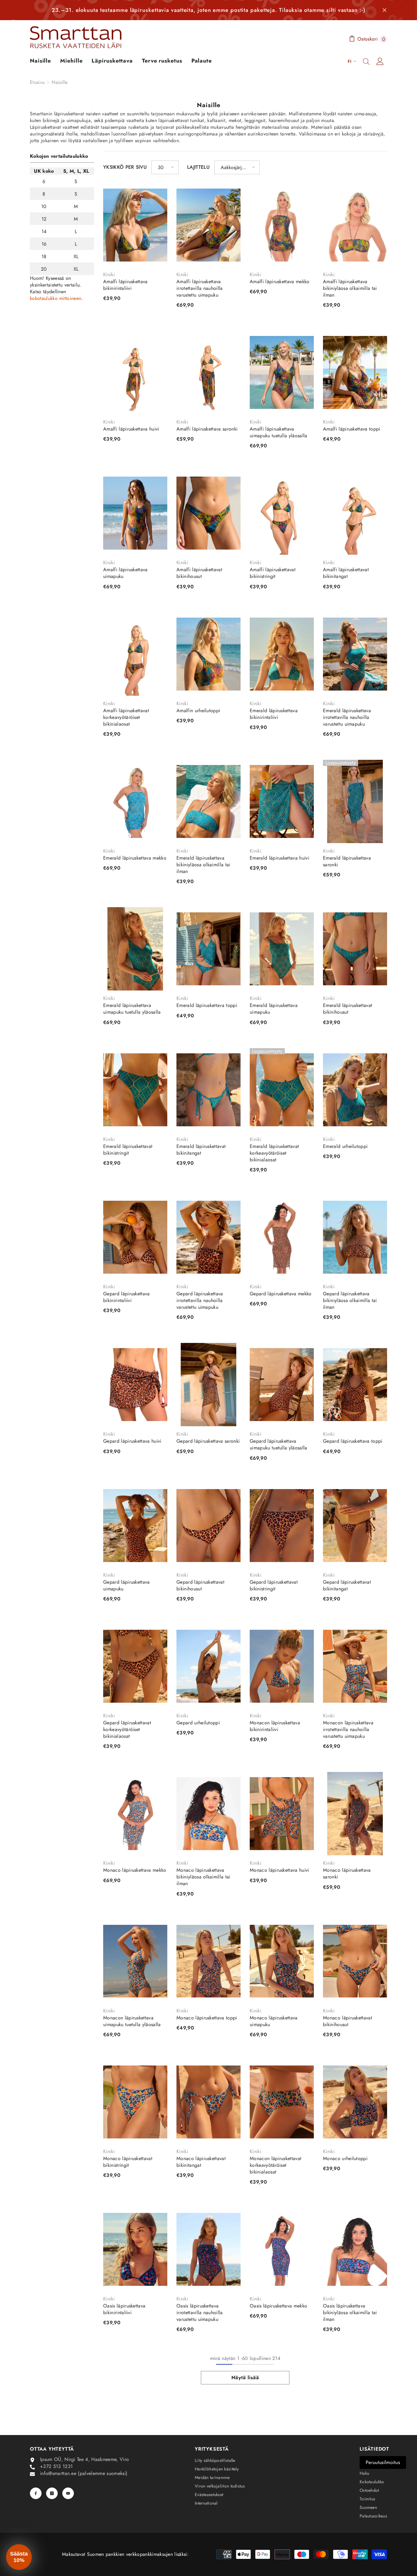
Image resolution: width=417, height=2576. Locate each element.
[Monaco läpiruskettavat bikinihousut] (355, 1961)
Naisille (60, 82)
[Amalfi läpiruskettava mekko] (282, 225)
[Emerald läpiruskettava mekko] (135, 801)
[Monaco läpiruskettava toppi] (209, 1961)
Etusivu (37, 82)
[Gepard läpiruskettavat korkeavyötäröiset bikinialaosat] (135, 1666)
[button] (165, 167)
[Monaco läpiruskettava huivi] (282, 1814)
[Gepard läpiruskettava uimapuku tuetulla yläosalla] (282, 1385)
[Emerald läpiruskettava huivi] (282, 801)
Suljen (384, 10)
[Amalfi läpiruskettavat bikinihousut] (209, 513)
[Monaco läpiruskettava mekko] (135, 1814)
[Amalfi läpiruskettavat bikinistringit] (282, 513)
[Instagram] (52, 2493)
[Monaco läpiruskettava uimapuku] (282, 1961)
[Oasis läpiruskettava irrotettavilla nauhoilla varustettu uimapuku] (209, 2249)
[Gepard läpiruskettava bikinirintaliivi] (135, 1237)
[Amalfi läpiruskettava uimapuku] (135, 513)
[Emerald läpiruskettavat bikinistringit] (135, 1090)
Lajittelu (198, 167)
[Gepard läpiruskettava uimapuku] (135, 1526)
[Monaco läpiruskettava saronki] (355, 1814)
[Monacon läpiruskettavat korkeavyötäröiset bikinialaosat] (282, 2102)
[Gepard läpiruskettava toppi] (355, 1385)
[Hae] (366, 61)
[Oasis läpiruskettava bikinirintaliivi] (135, 2249)
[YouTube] (68, 2493)
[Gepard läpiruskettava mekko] (282, 1237)
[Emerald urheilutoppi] (355, 1090)
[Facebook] (36, 2493)
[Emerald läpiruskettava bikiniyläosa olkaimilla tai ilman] (209, 801)
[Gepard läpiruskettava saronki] (209, 1385)
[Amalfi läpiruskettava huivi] (135, 372)
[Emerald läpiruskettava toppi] (209, 949)
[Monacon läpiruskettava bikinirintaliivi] (282, 1666)
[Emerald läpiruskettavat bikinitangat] (209, 1090)
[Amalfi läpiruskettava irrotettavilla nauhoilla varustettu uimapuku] (209, 225)
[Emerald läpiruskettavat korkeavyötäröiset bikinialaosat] (282, 1090)
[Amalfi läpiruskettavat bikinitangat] (355, 513)
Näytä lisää (245, 2378)
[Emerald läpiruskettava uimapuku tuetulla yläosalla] (135, 949)
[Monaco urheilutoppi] (355, 2102)
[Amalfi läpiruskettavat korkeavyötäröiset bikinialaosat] (135, 654)
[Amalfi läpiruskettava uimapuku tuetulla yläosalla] (282, 372)
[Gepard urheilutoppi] (209, 1666)
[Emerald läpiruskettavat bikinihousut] (355, 949)
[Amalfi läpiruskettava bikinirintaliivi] (135, 225)
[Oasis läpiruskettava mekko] (282, 2249)
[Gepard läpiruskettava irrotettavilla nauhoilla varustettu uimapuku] (209, 1237)
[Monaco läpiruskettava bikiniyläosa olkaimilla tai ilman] (209, 1814)
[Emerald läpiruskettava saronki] (355, 801)
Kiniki (109, 274)
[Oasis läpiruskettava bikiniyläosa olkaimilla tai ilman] (355, 2249)
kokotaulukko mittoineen (56, 298)
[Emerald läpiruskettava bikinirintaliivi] (282, 654)
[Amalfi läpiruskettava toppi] (355, 372)
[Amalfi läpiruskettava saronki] (209, 372)
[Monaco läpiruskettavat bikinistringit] (135, 2102)
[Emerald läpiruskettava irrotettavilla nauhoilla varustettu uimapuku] (355, 654)
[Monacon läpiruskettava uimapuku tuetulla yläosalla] (135, 1961)
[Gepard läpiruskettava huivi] (135, 1385)
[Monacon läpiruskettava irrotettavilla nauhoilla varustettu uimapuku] (355, 1666)
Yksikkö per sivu (125, 167)
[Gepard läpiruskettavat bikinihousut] (209, 1526)
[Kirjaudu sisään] (380, 61)
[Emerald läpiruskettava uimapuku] (282, 949)
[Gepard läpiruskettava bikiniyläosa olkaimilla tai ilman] (355, 1237)
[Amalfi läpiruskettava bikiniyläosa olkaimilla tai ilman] (355, 225)
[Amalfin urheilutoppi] (209, 654)
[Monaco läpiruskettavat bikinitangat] (209, 2102)
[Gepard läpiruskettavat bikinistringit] (282, 1526)
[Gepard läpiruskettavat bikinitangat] (355, 1526)
